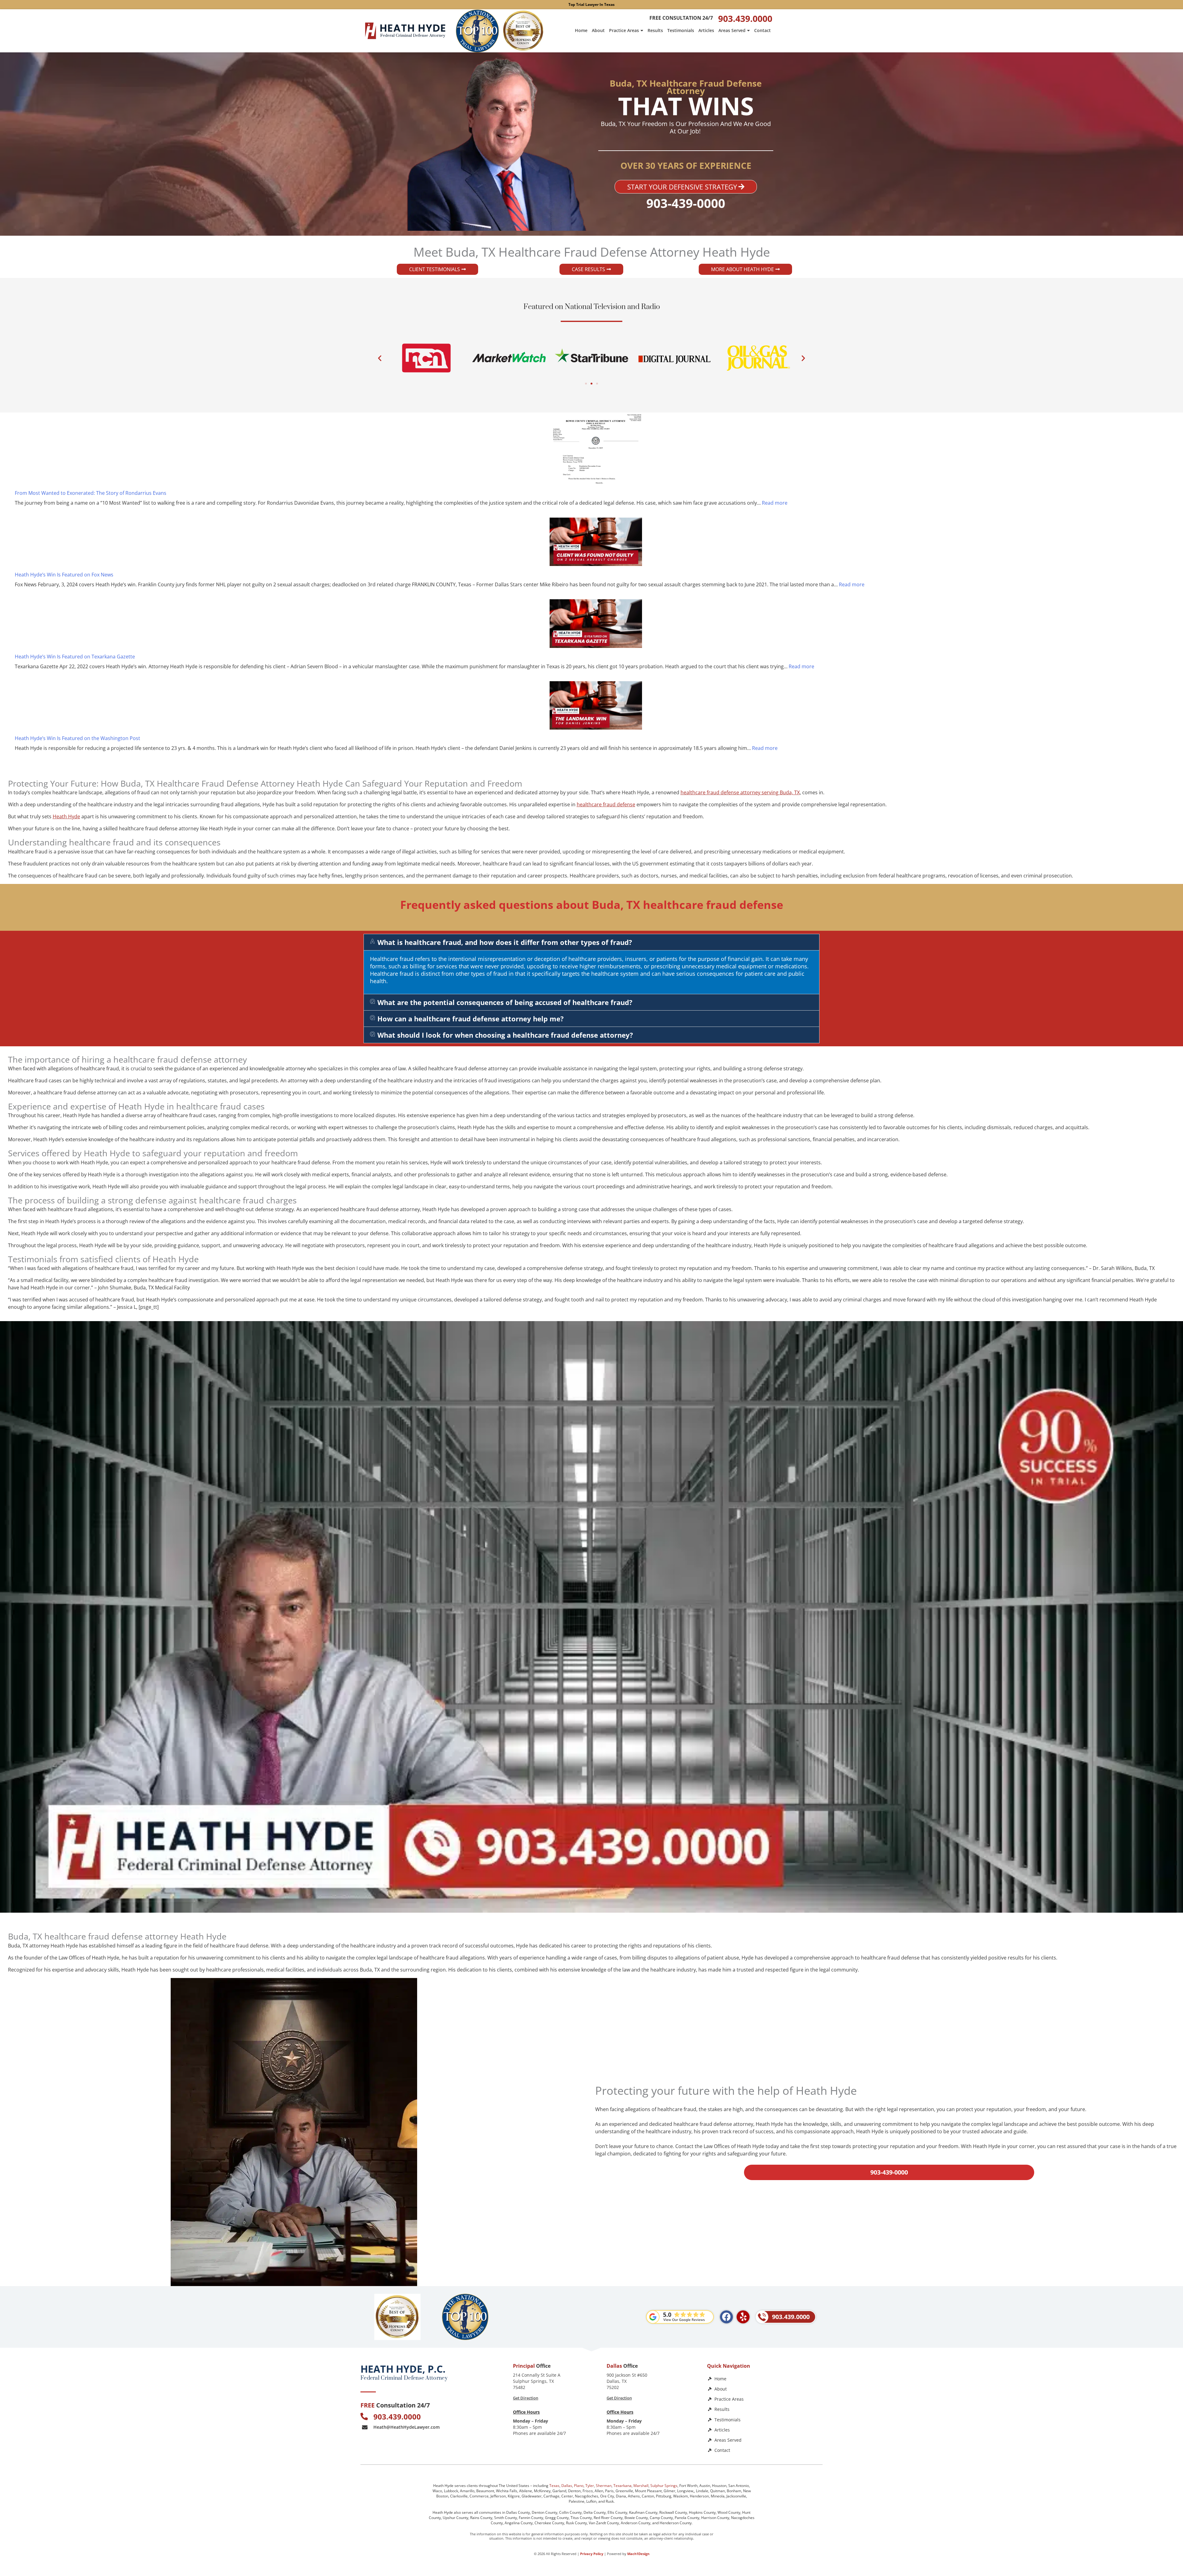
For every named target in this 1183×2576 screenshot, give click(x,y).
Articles (706, 30)
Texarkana (622, 2486)
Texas (554, 2486)
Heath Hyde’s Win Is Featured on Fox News (64, 575)
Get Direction (526, 2398)
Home (581, 30)
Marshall (641, 2486)
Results (655, 30)
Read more (775, 503)
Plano (579, 2486)
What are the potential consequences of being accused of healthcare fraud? (505, 1002)
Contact (762, 30)
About (598, 30)
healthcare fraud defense (606, 804)
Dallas (567, 2486)
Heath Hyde (66, 816)
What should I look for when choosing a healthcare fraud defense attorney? (505, 1035)
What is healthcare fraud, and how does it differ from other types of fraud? (505, 942)
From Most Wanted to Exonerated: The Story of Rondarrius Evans (91, 493)
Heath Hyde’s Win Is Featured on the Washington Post (77, 738)
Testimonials (681, 30)
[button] (380, 358)
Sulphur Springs (664, 2486)
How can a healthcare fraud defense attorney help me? (471, 1019)
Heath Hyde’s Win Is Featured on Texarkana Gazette (75, 657)
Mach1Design (638, 2554)
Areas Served (732, 30)
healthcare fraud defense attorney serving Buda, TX (740, 792)
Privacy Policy (592, 2554)
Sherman (604, 2486)
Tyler (590, 2486)
